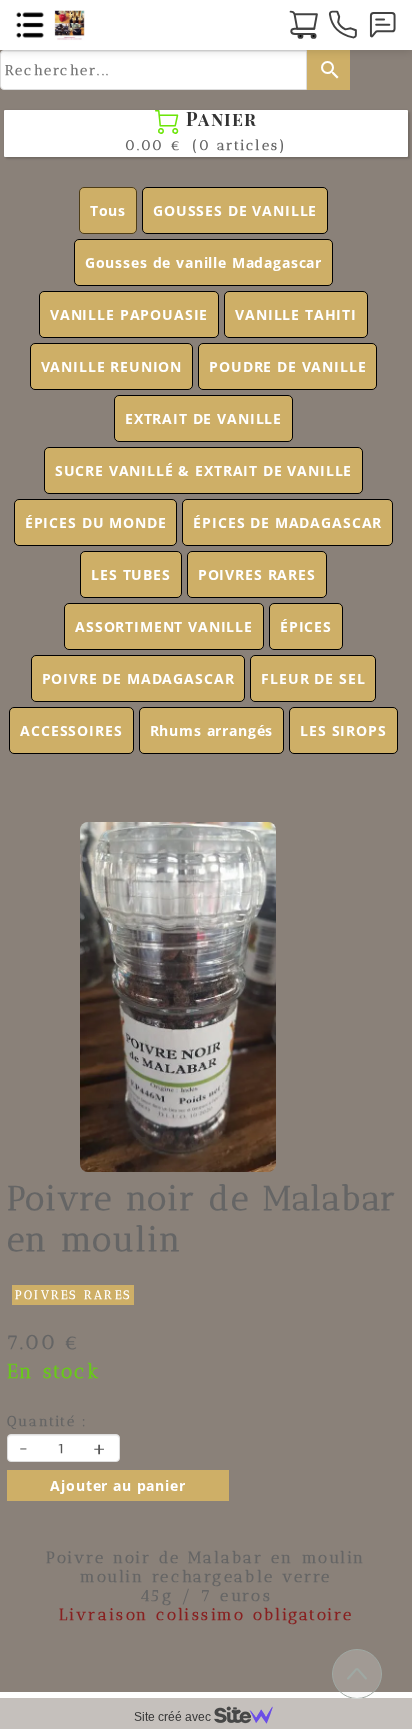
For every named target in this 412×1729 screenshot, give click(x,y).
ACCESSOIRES (71, 730)
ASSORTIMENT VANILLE (164, 626)
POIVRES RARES (257, 574)
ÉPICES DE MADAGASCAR (287, 522)
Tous (108, 210)
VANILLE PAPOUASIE (129, 314)
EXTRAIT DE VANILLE (203, 418)
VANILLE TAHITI (296, 314)
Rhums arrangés (212, 730)
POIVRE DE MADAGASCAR (138, 678)
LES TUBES (131, 574)
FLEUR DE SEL (313, 678)
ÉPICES (306, 626)
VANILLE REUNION (112, 366)
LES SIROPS (343, 730)
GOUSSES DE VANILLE (235, 210)
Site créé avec (174, 1717)
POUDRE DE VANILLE (287, 366)
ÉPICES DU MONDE (96, 522)
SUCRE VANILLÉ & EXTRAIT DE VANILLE (204, 470)
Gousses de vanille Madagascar (203, 262)
